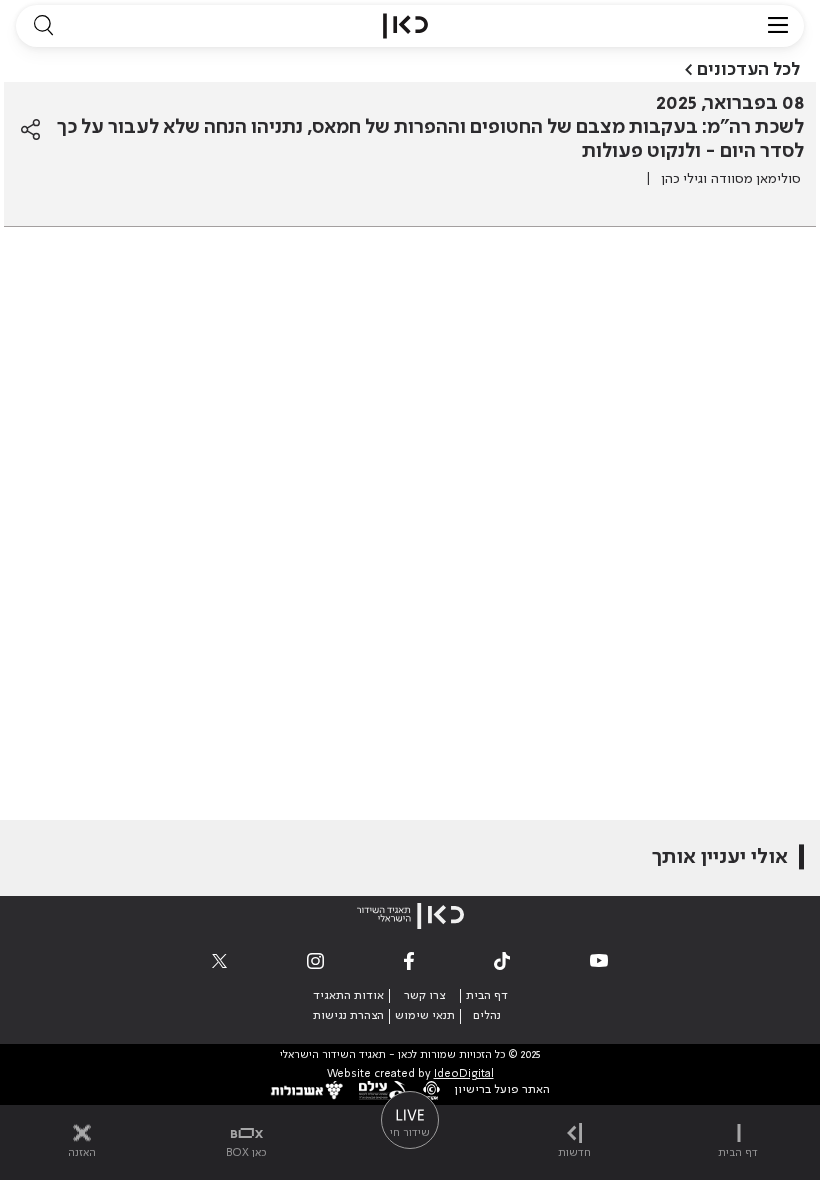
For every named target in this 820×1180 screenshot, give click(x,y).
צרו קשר (424, 996)
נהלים (487, 1016)
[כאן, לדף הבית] (405, 26)
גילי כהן (682, 179)
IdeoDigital (464, 1074)
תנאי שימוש (425, 1016)
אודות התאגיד (348, 996)
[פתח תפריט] (778, 26)
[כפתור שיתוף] (30, 130)
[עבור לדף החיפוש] (43, 26)
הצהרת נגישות (348, 1016)
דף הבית (487, 996)
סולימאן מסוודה (756, 179)
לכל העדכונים (748, 70)
